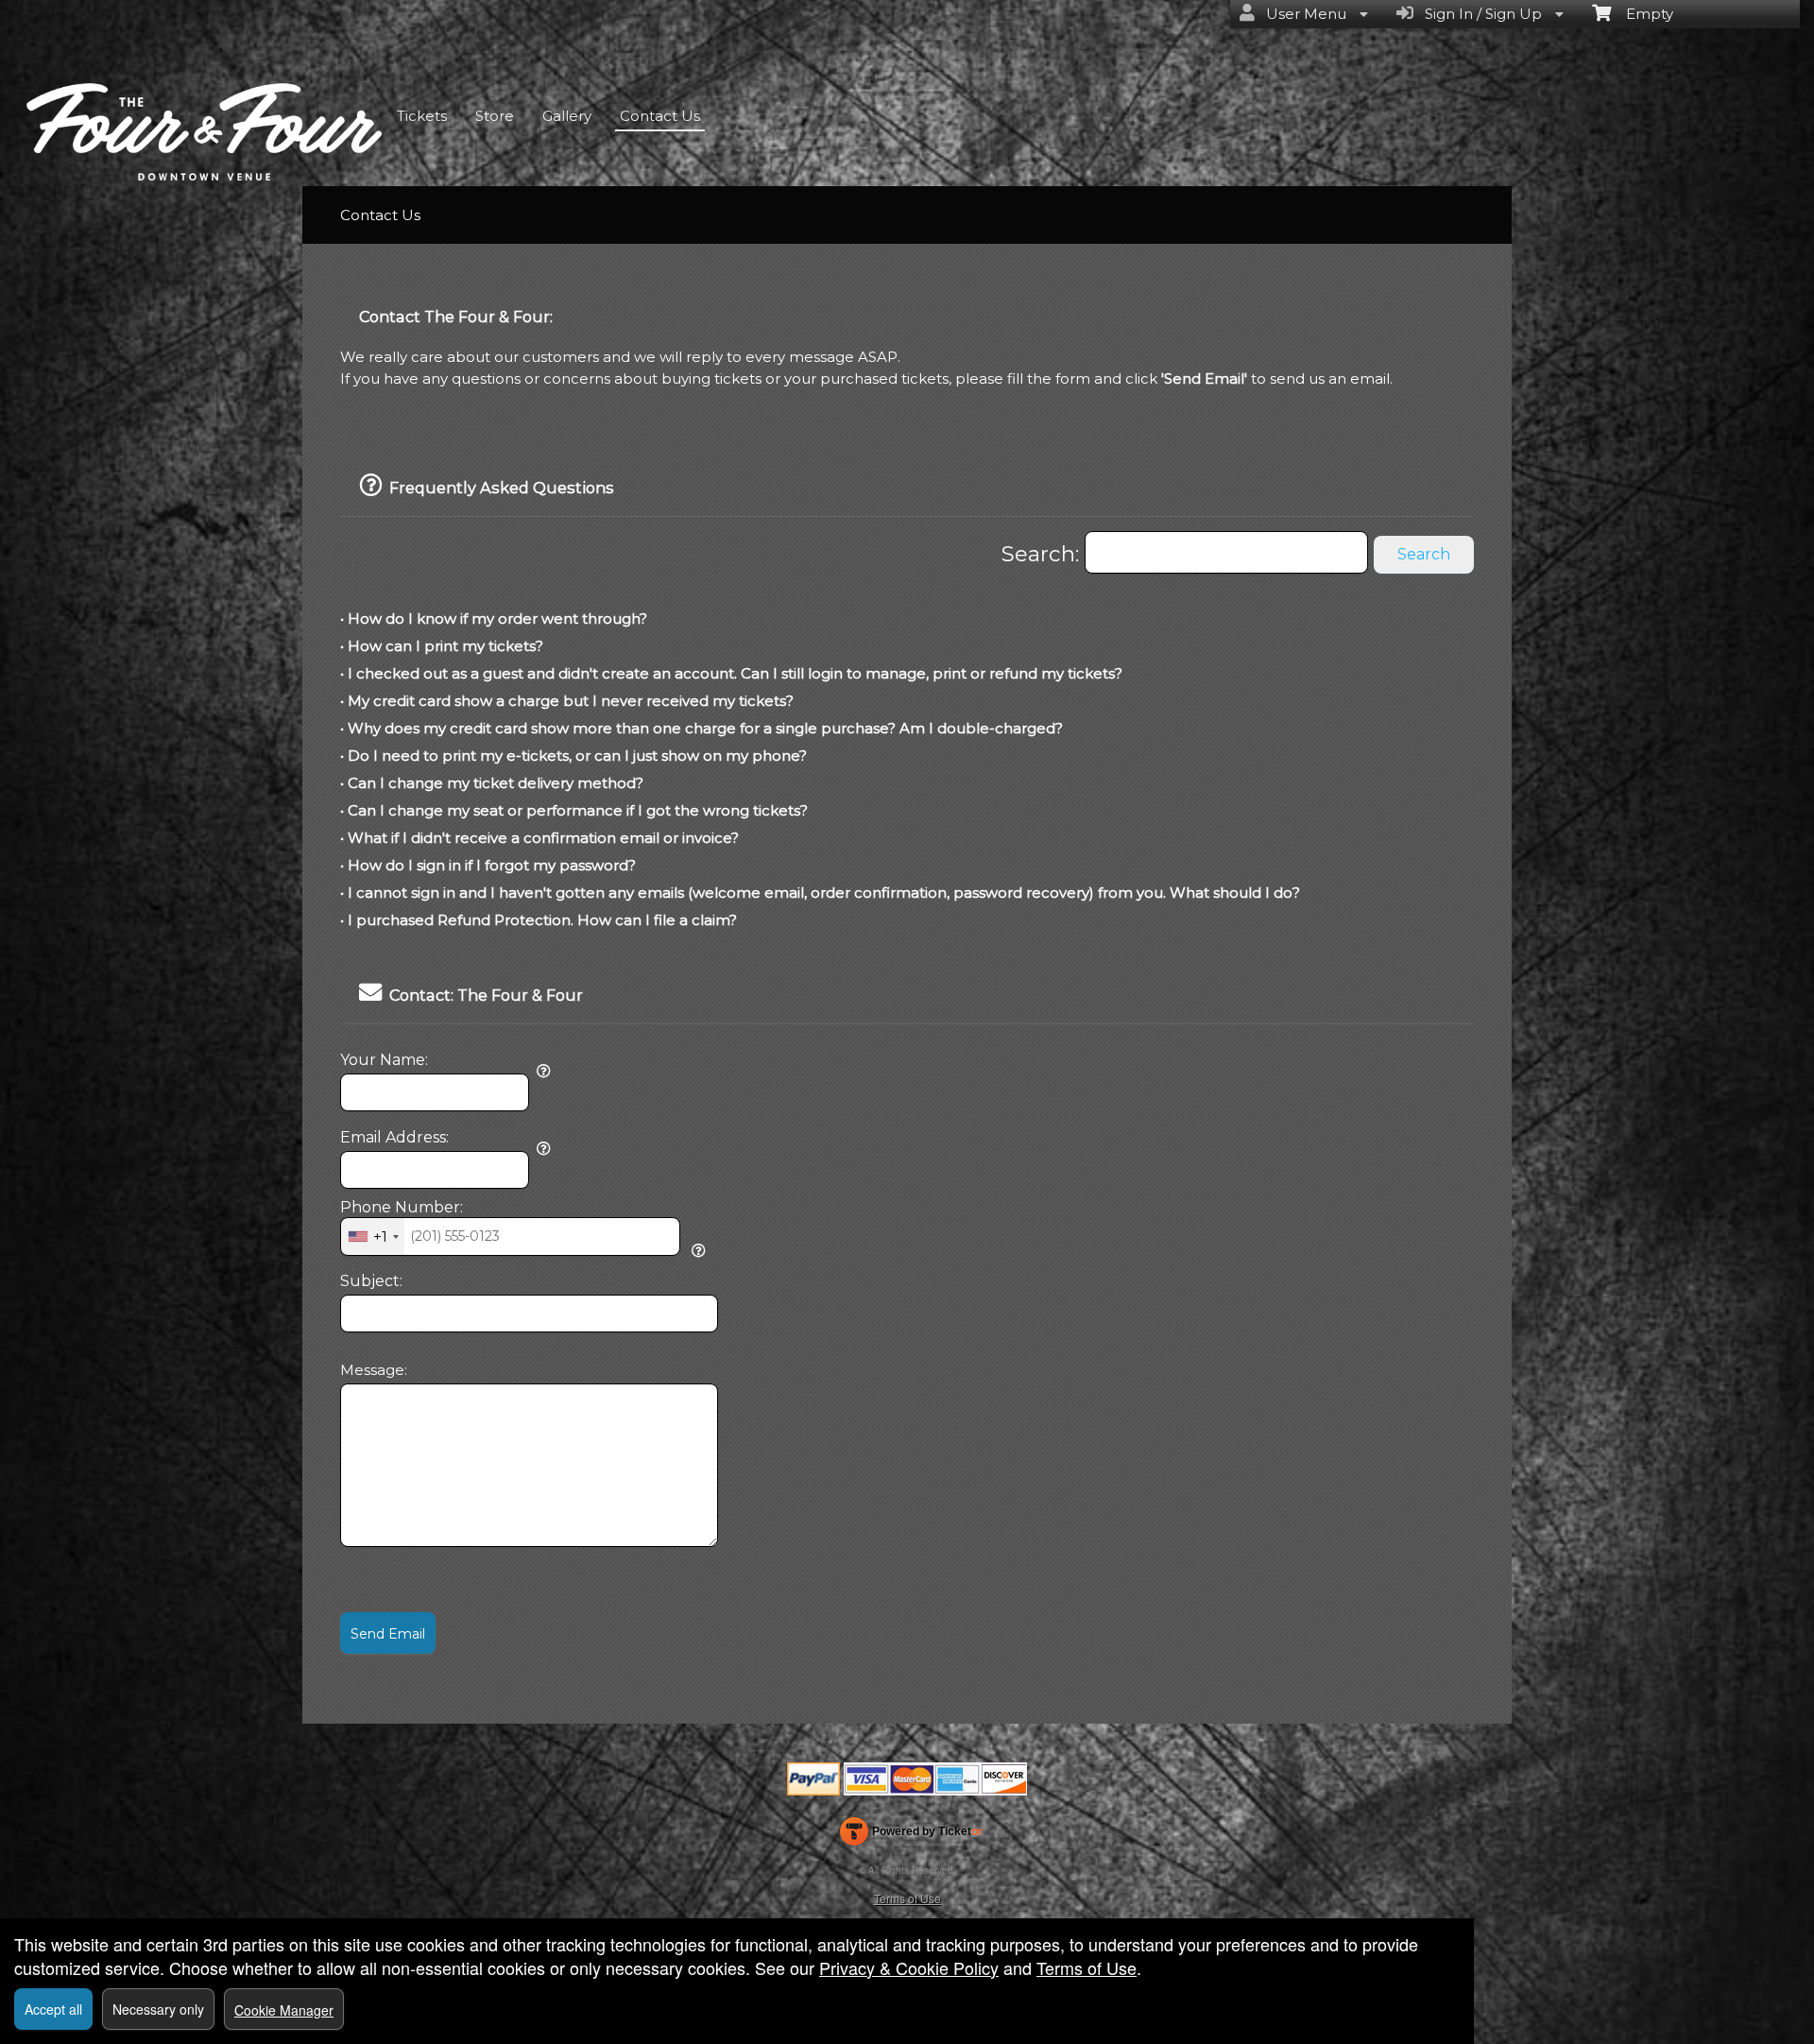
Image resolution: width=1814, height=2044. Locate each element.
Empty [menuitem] (1642, 14)
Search (1424, 554)
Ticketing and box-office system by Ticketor (911, 1835)
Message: (374, 1370)
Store (495, 116)
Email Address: (394, 1138)
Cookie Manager (284, 2010)
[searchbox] (1226, 552)
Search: (1043, 554)
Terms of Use (907, 1898)
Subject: (371, 1281)
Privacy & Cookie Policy (909, 1967)
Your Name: (384, 1060)
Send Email (388, 1634)
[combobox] (373, 1236)
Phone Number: (402, 1208)
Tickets (422, 116)
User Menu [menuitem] (1302, 14)
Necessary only (158, 2009)
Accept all (53, 2009)
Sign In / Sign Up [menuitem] (1480, 14)
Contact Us (660, 116)
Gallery (567, 116)
